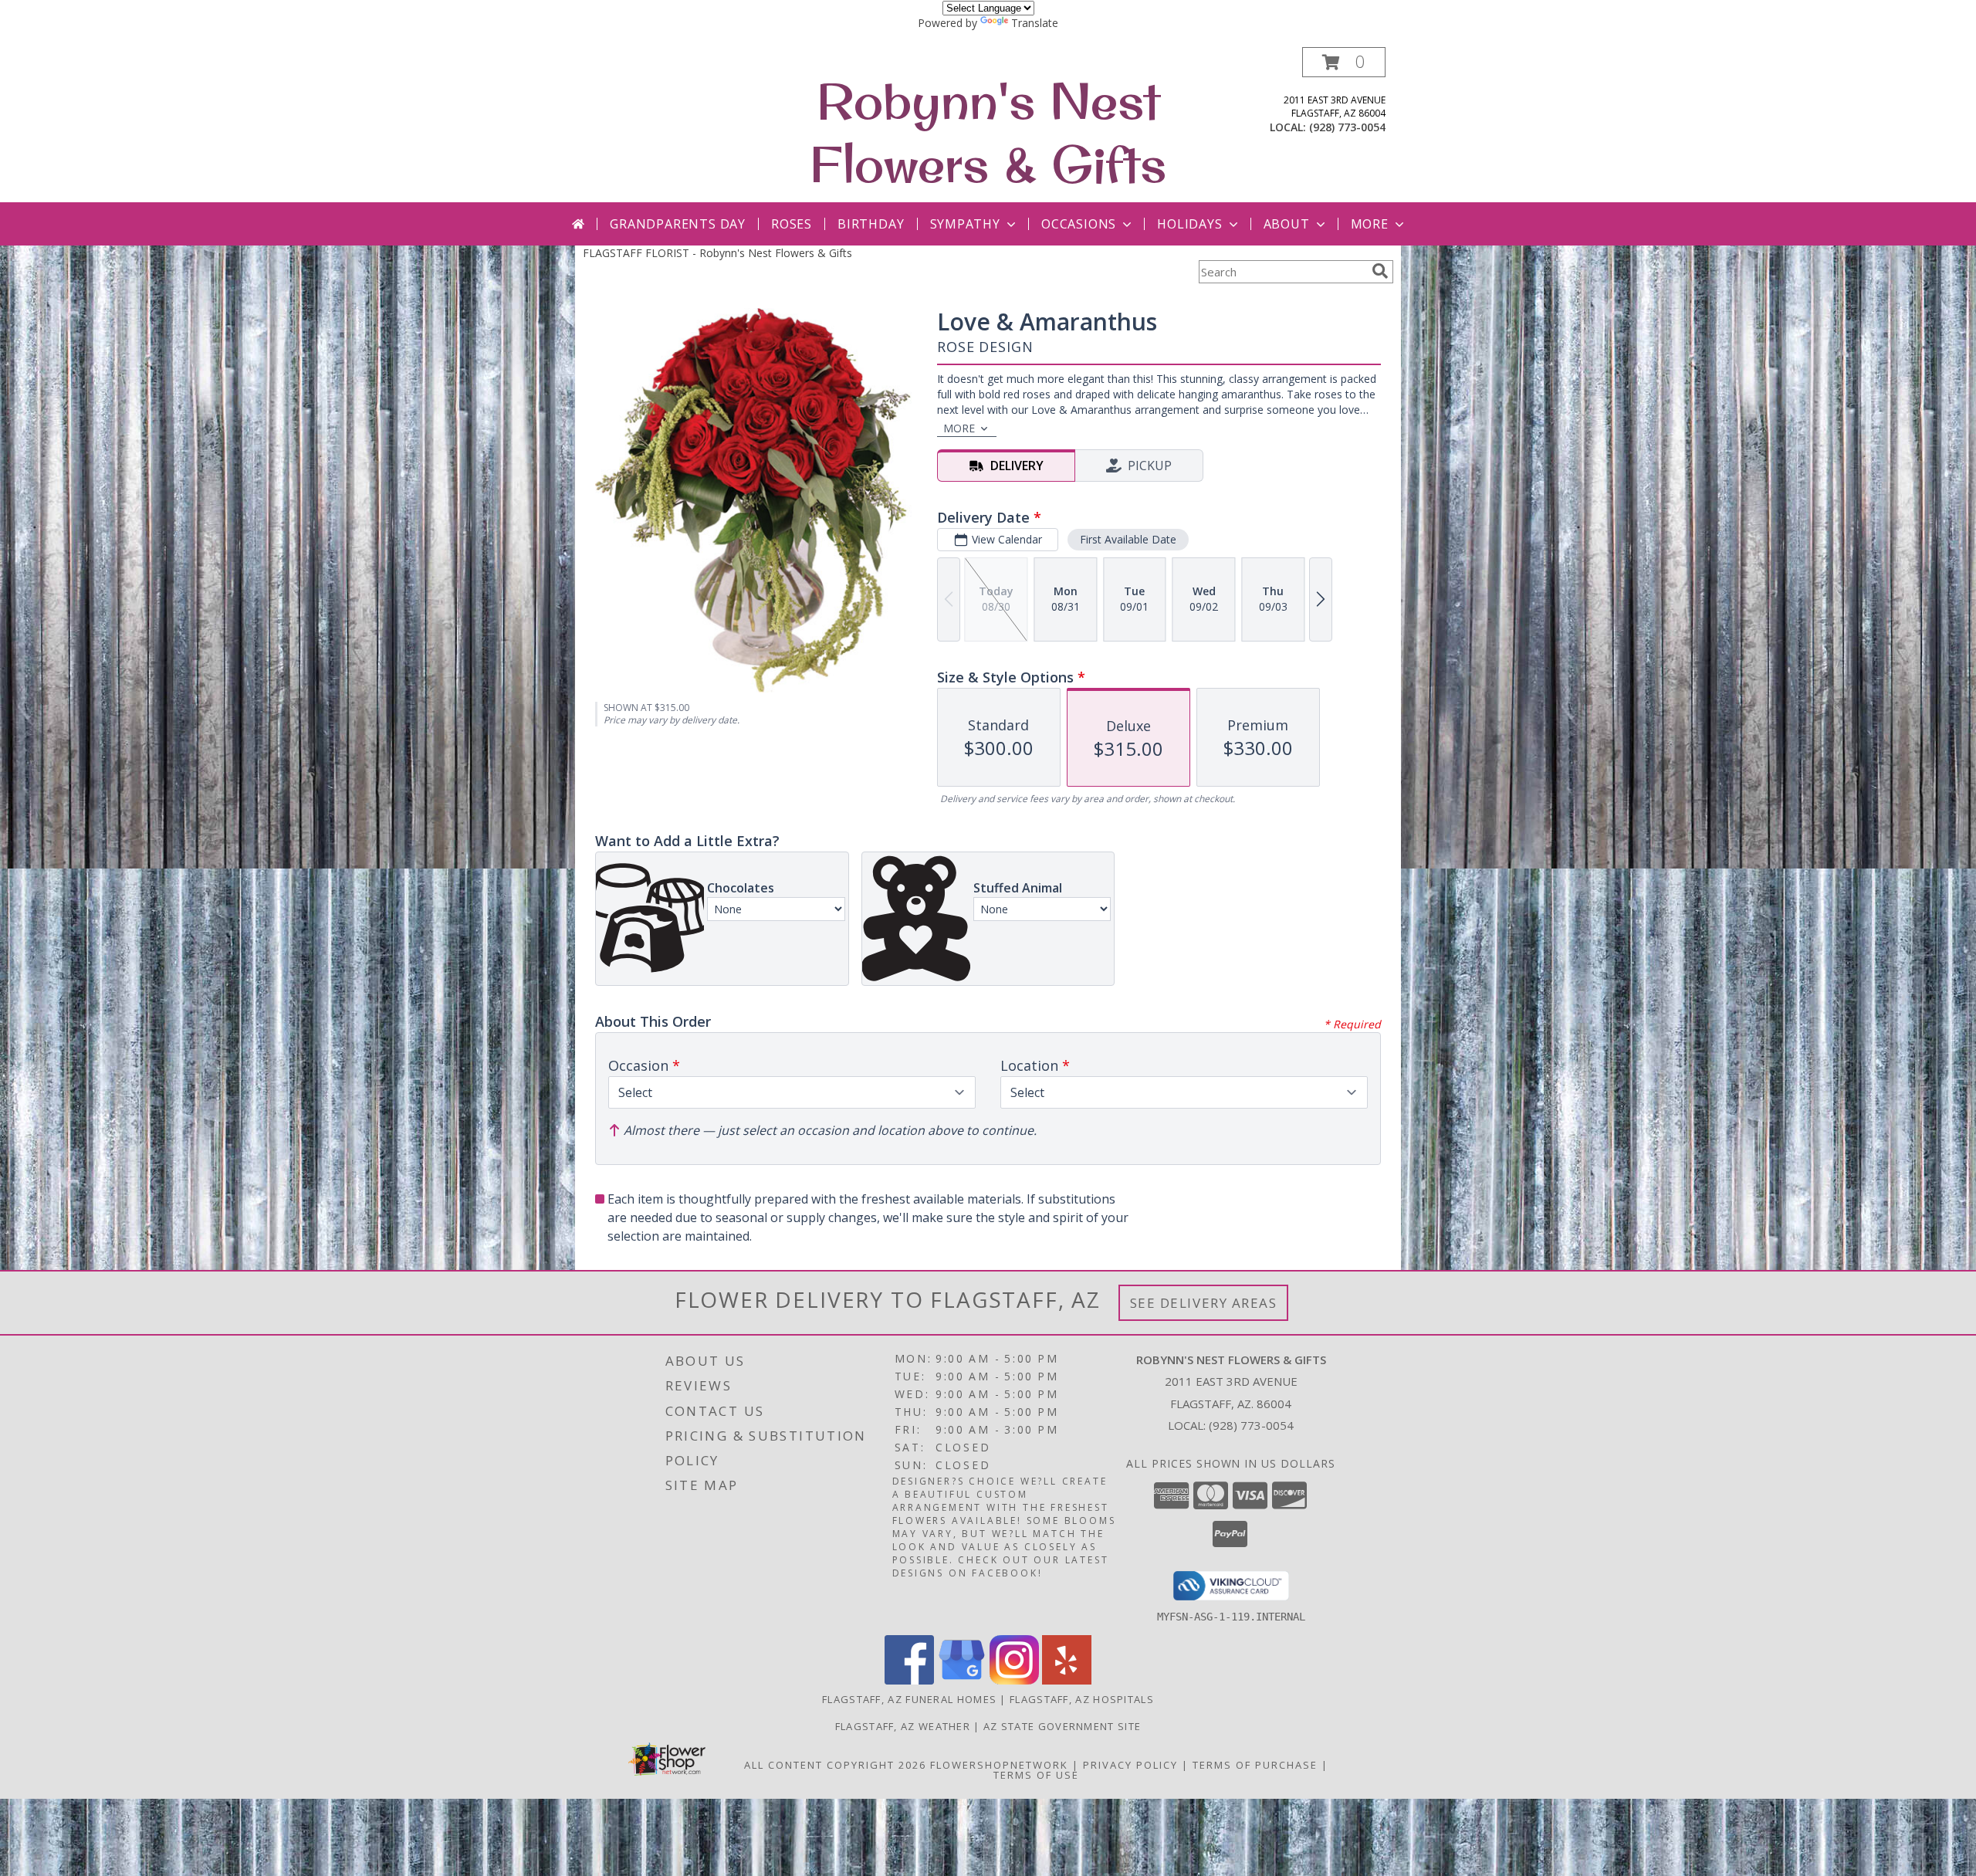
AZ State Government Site (1062, 1726)
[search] (1380, 271)
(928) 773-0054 (1347, 127)
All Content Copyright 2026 (835, 1765)
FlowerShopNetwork (999, 1765)
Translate (1035, 23)
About (1287, 224)
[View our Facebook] (909, 1680)
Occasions (1079, 224)
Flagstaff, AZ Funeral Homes (909, 1699)
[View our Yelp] (1067, 1680)
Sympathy (965, 224)
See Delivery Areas (1204, 1303)
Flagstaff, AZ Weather (903, 1726)
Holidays (1189, 224)
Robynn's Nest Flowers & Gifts (988, 132)
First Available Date (1128, 539)
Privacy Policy (1130, 1765)
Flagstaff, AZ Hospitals (1082, 1699)
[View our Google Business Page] (962, 1680)
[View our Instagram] (1014, 1680)
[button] (1344, 62)
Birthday (871, 224)
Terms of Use (1036, 1775)
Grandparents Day (678, 224)
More (1370, 224)
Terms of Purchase (1255, 1765)
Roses (792, 224)
